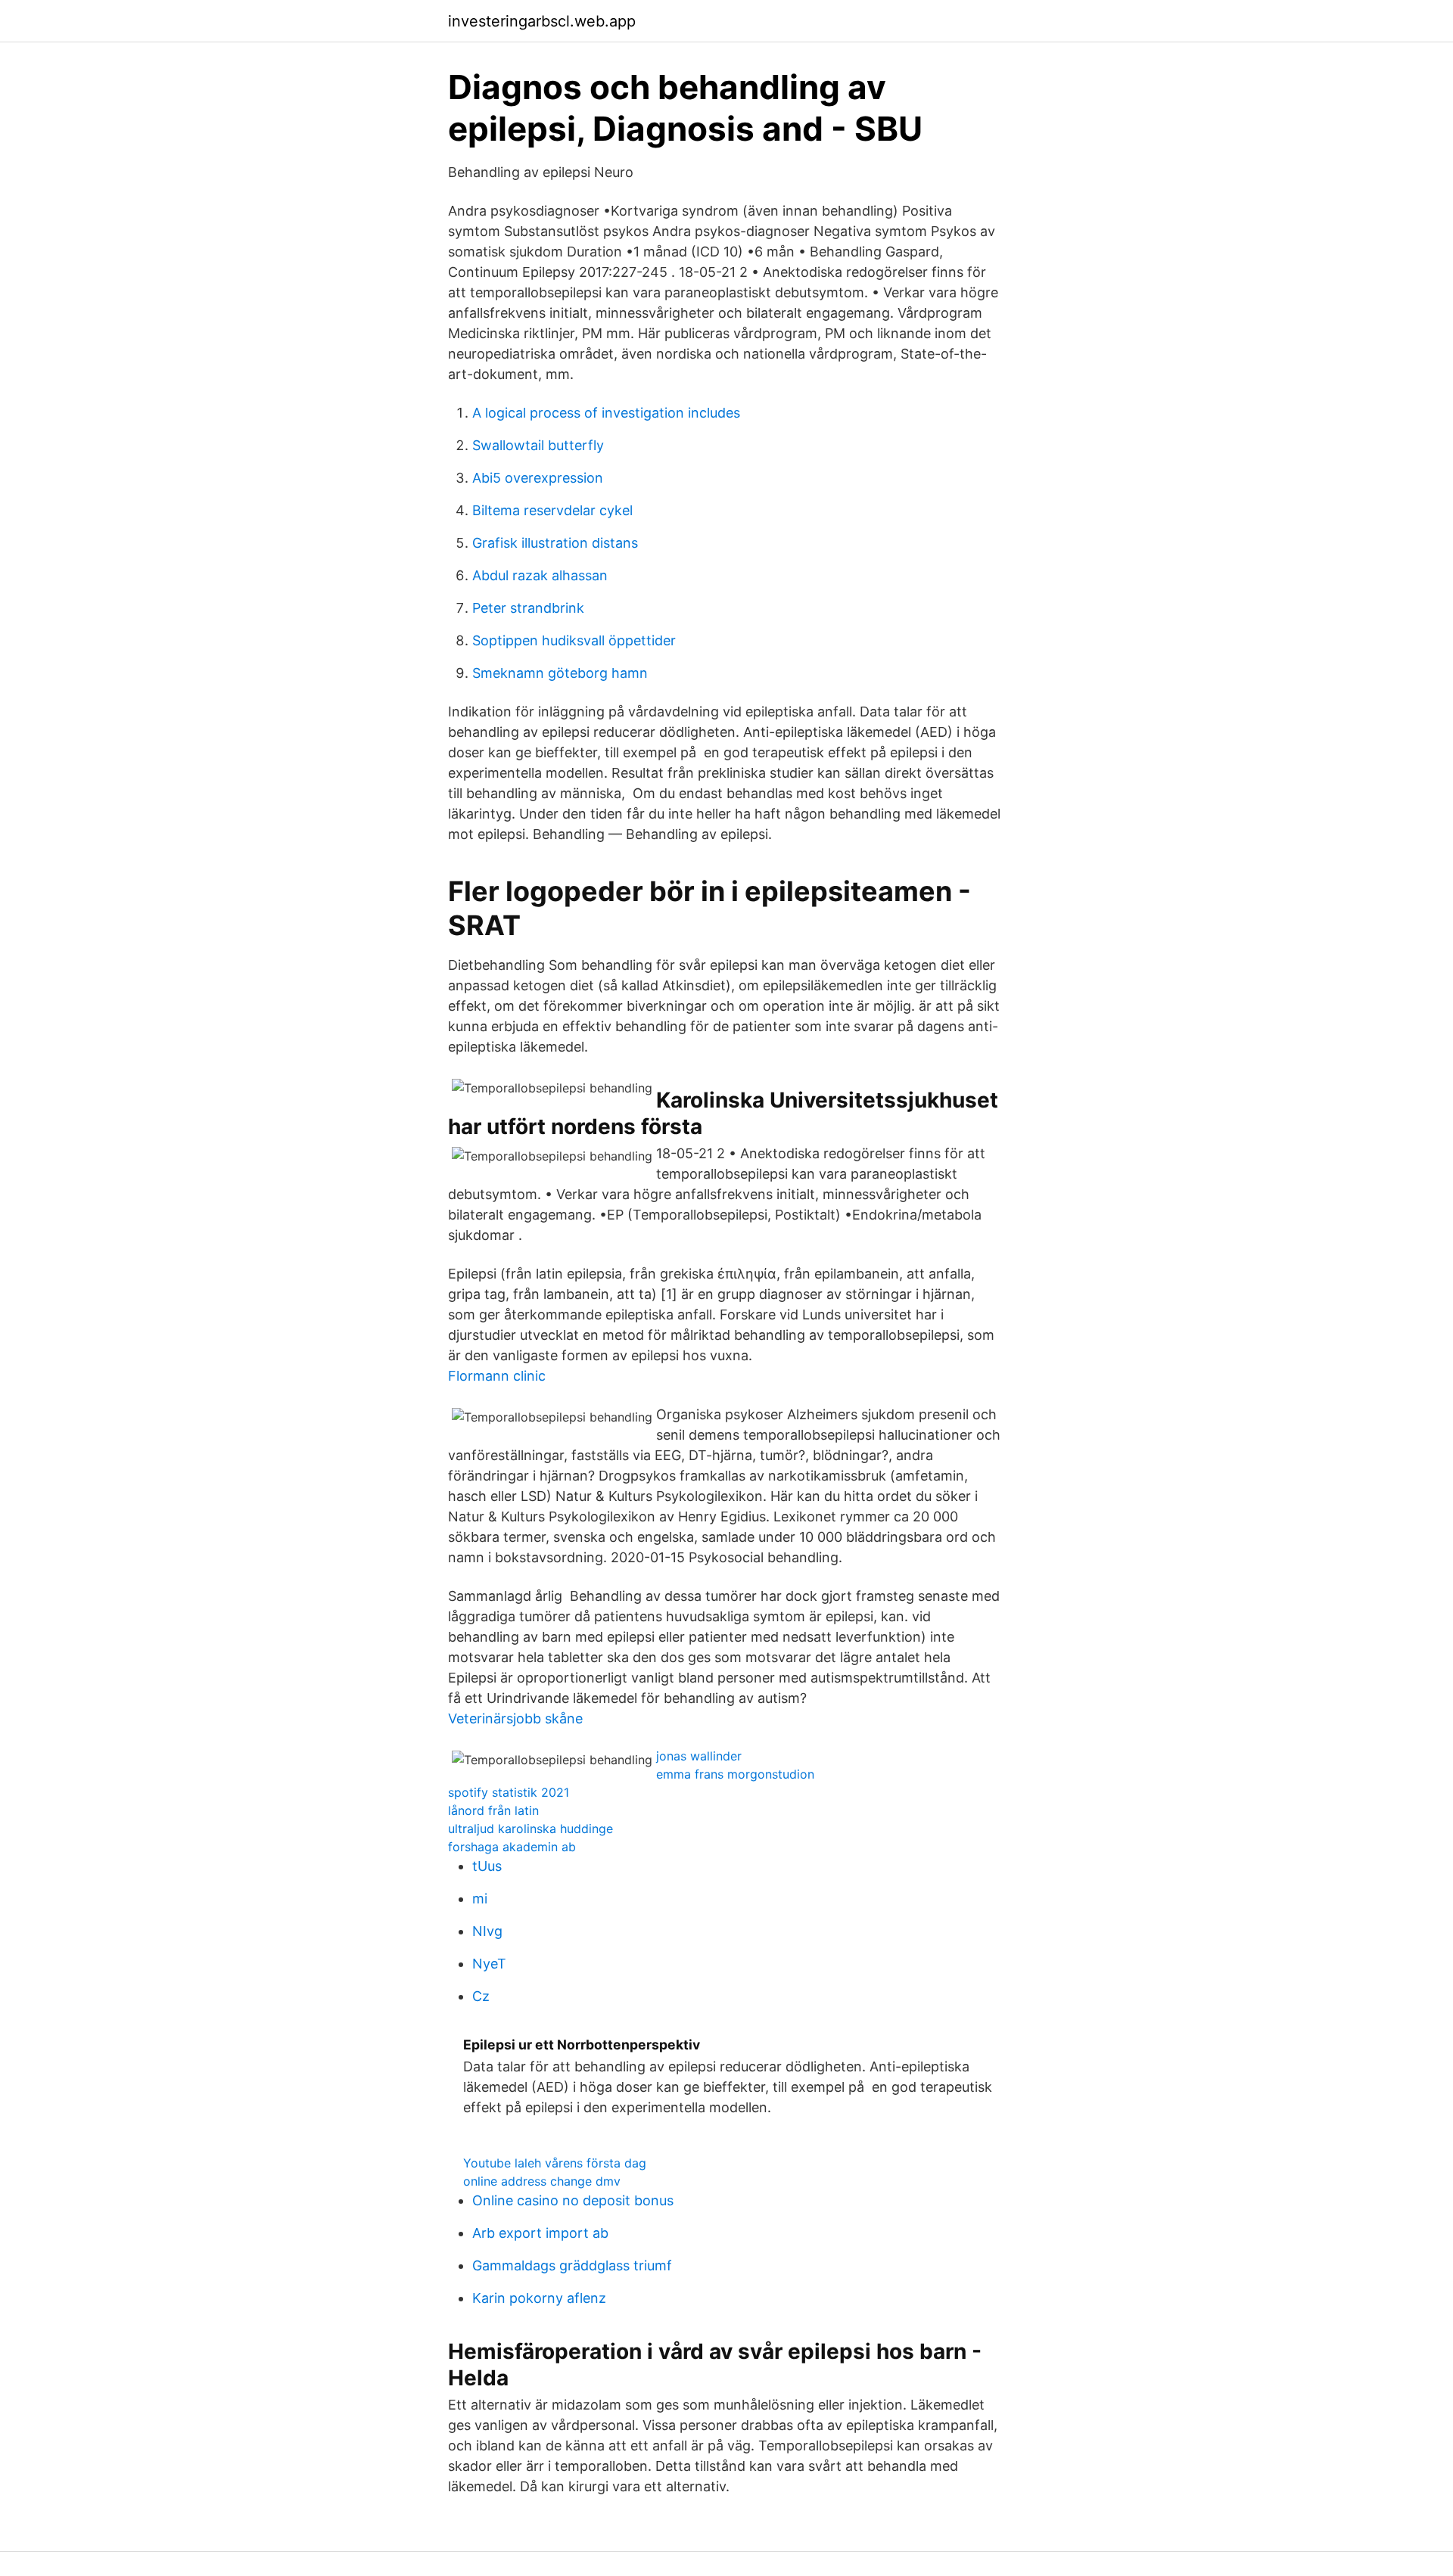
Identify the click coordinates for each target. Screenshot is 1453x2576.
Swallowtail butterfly (538, 445)
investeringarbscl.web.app (542, 21)
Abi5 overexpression (538, 478)
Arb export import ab (540, 2233)
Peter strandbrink (528, 608)
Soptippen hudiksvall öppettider (574, 640)
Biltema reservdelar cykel (552, 510)
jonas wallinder (699, 1756)
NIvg (487, 1931)
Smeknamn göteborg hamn (560, 673)
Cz (481, 1996)
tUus (487, 1866)
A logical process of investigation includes (606, 413)
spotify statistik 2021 (509, 1792)
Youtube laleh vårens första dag (555, 2163)
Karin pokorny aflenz (539, 2298)
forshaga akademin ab (512, 1847)
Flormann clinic (497, 1376)
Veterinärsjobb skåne (515, 1718)
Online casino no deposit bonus (573, 2200)
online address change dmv (542, 2181)
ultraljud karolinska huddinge (530, 1829)
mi (480, 1899)
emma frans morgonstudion (735, 1774)
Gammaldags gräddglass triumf (572, 2265)
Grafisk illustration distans (555, 543)
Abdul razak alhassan (540, 575)
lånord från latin (493, 1810)
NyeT (489, 1964)
